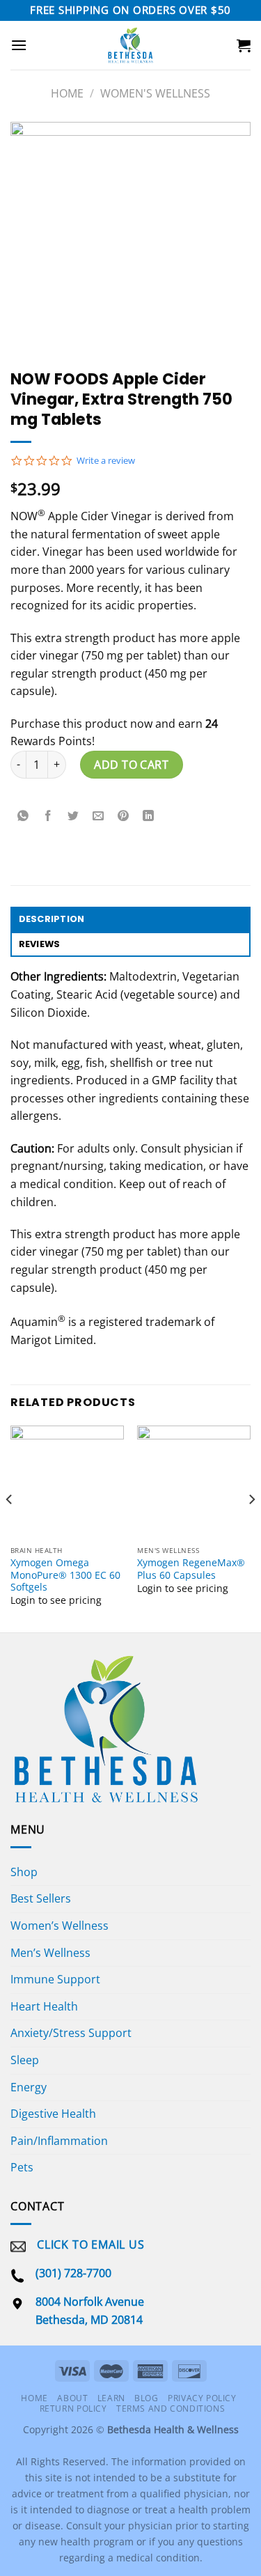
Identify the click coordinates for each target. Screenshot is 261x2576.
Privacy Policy (202, 2398)
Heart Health (44, 2006)
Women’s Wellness (60, 1926)
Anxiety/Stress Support (71, 2033)
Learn (111, 2398)
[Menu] (19, 45)
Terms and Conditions (171, 2409)
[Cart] (244, 45)
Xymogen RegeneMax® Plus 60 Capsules (191, 1569)
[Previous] (10, 1528)
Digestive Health (53, 2114)
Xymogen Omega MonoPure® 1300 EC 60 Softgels (65, 1575)
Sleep (25, 2060)
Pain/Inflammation (59, 2141)
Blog (146, 2398)
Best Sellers (41, 1898)
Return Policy (73, 2409)
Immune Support (55, 1979)
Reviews (40, 944)
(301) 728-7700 (73, 2273)
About (72, 2398)
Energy (29, 2087)
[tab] (130, 919)
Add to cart (131, 765)
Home (67, 93)
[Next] (251, 1528)
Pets (22, 2167)
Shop (24, 1872)
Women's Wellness (155, 93)
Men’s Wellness (50, 1953)
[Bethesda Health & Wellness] (130, 45)
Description (52, 919)
